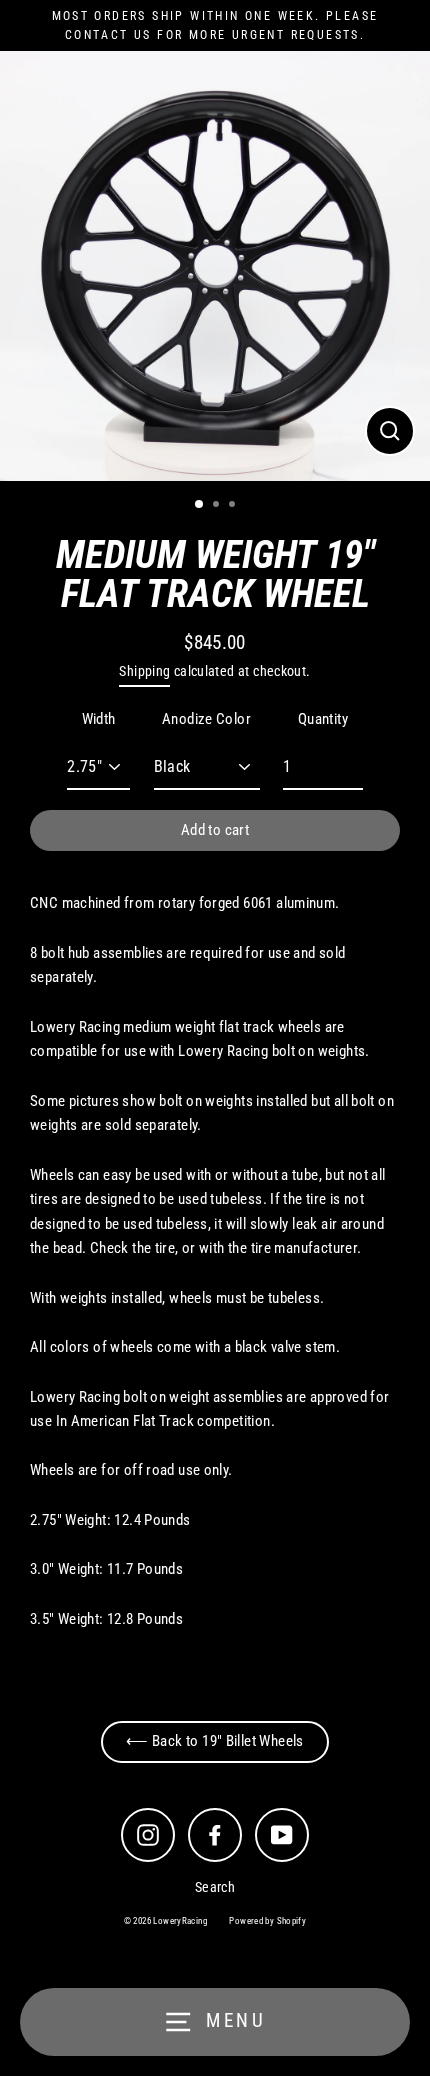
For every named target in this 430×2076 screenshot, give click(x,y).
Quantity (323, 719)
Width (99, 719)
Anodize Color (206, 719)
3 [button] (234, 506)
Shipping (144, 671)
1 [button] (200, 505)
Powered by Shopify (267, 1921)
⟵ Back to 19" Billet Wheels (214, 1741)
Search (215, 1887)
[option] (215, 266)
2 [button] (218, 506)
